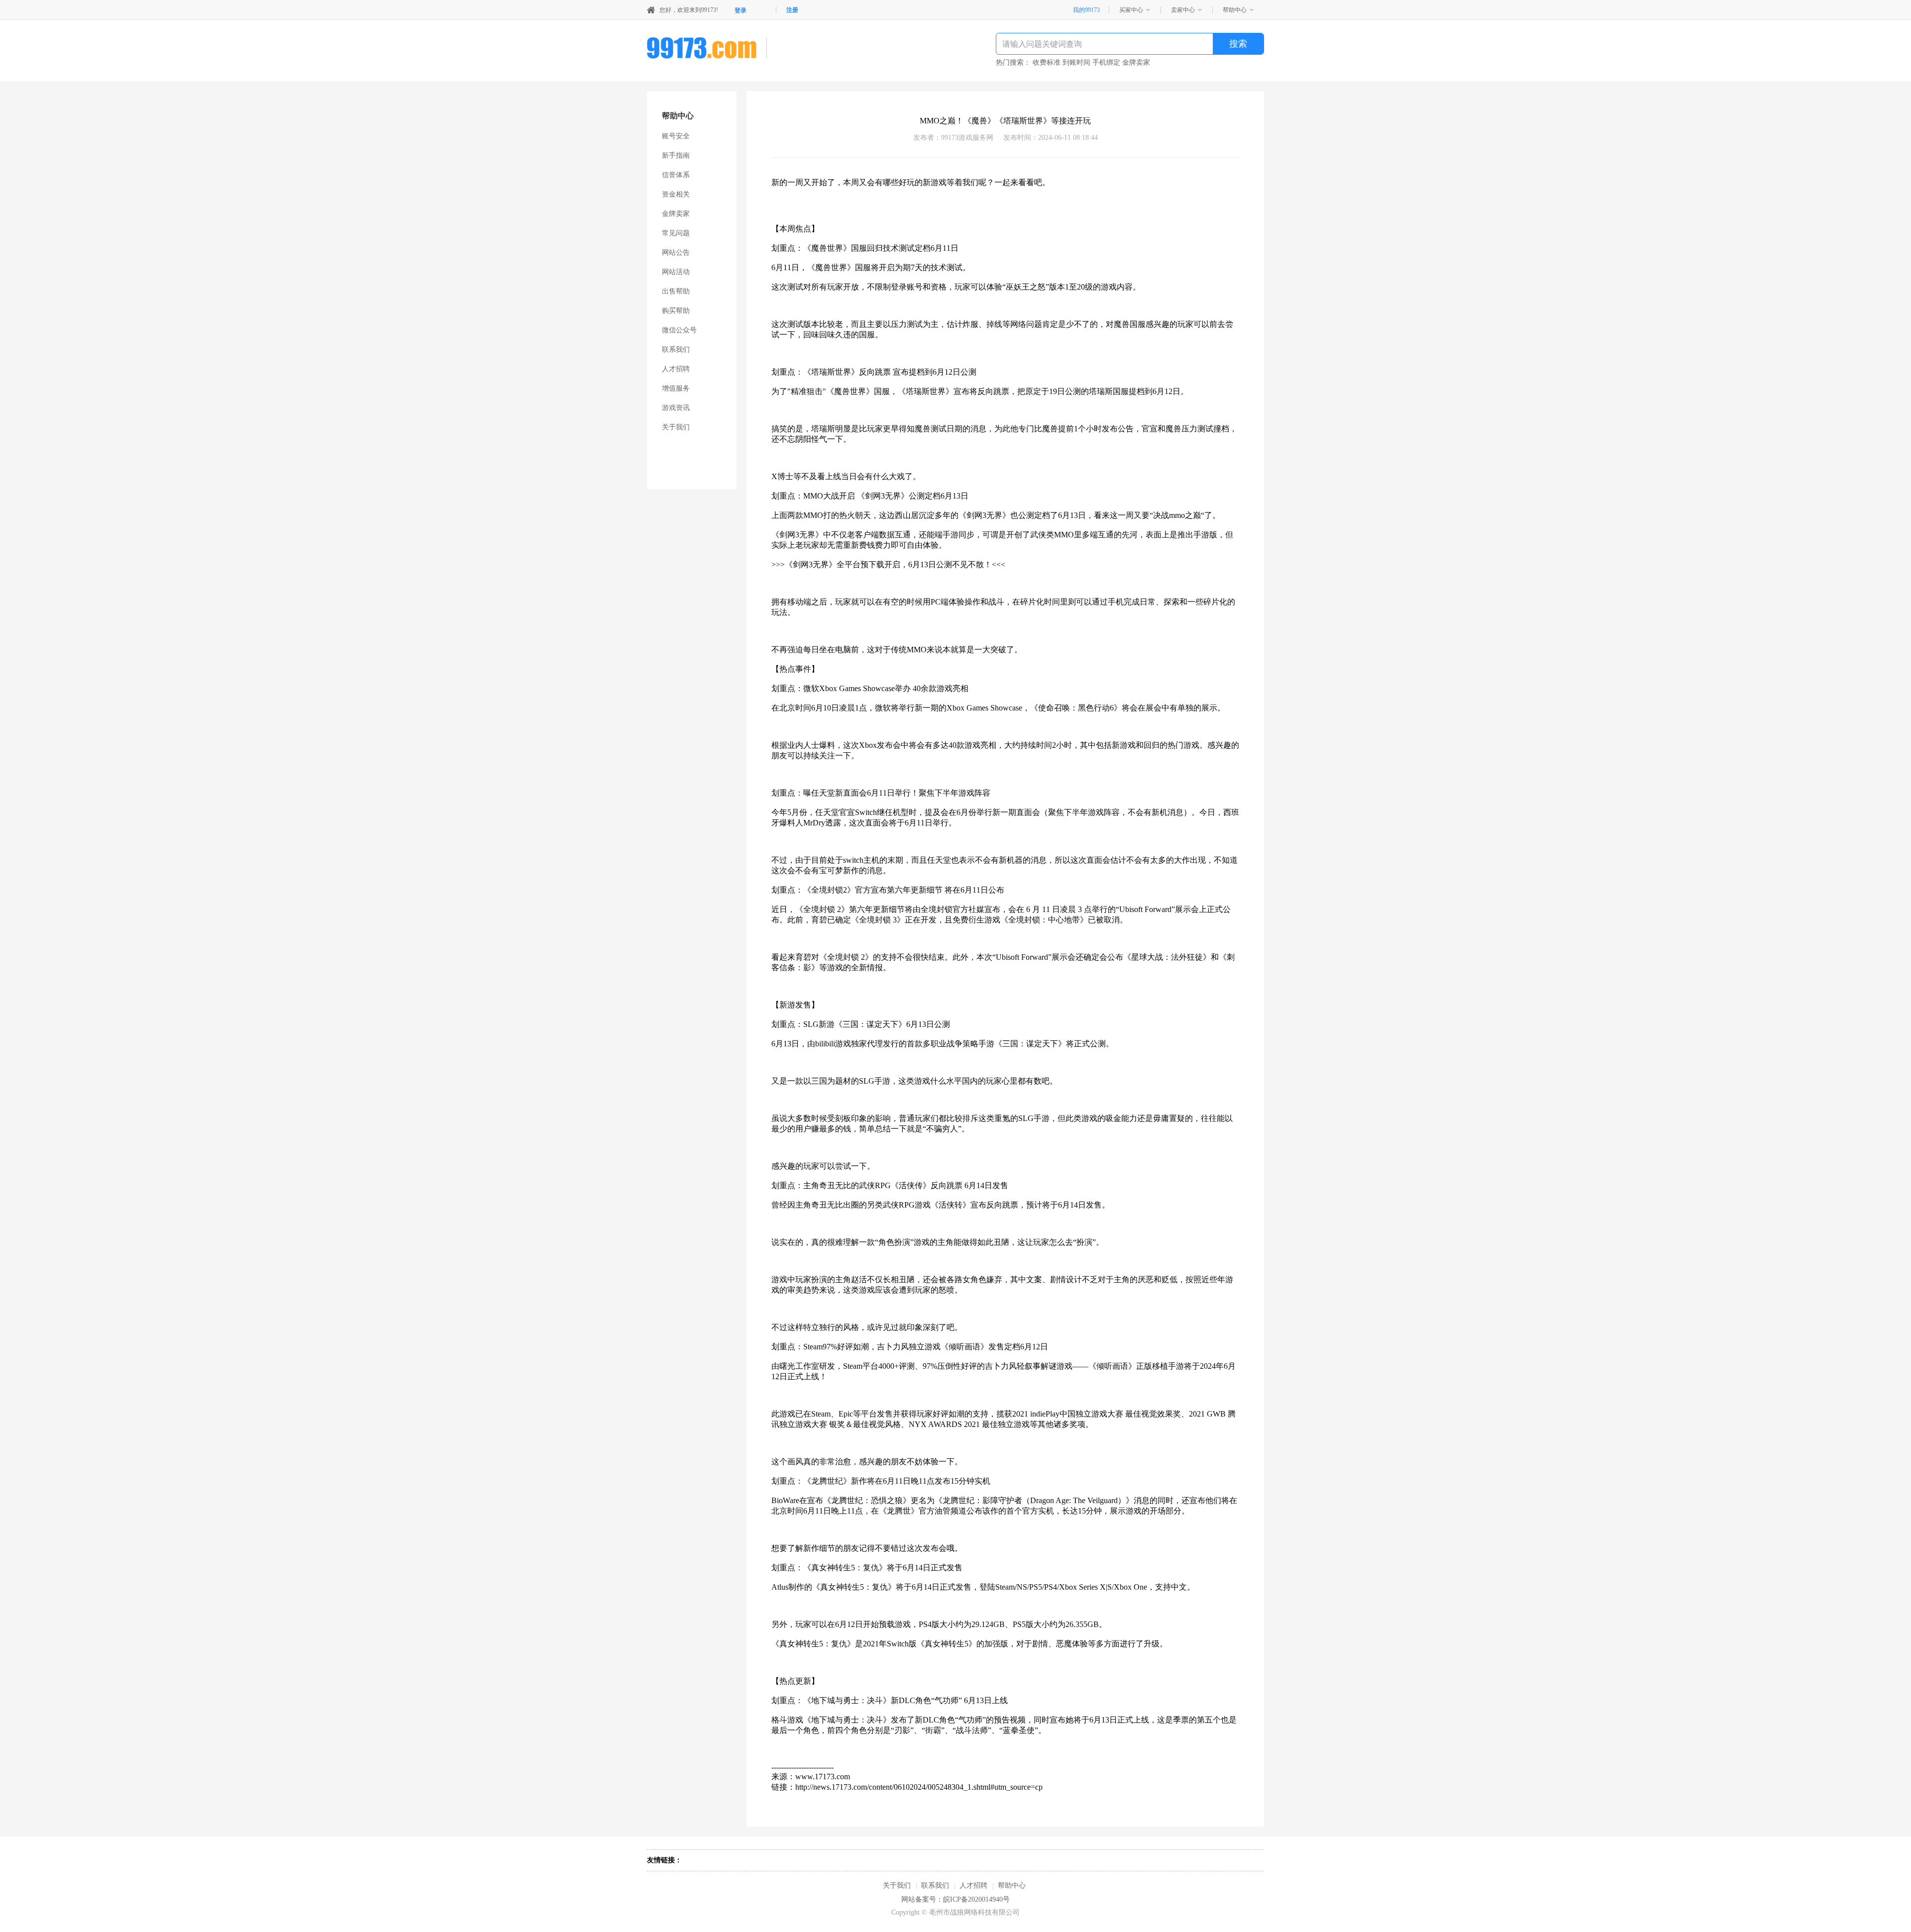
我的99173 (1086, 10)
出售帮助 (676, 291)
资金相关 (676, 194)
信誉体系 (676, 175)
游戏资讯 (676, 408)
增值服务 (676, 388)
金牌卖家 (676, 214)
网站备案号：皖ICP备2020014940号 (955, 1899)
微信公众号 (679, 330)
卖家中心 (1183, 10)
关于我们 (676, 427)
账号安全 (676, 136)
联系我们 (676, 350)
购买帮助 (676, 311)
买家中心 (1131, 10)
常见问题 (676, 233)
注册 (792, 10)
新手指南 (676, 155)
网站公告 (676, 253)
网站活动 (676, 272)
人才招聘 (676, 369)
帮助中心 (1235, 10)
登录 (741, 10)
